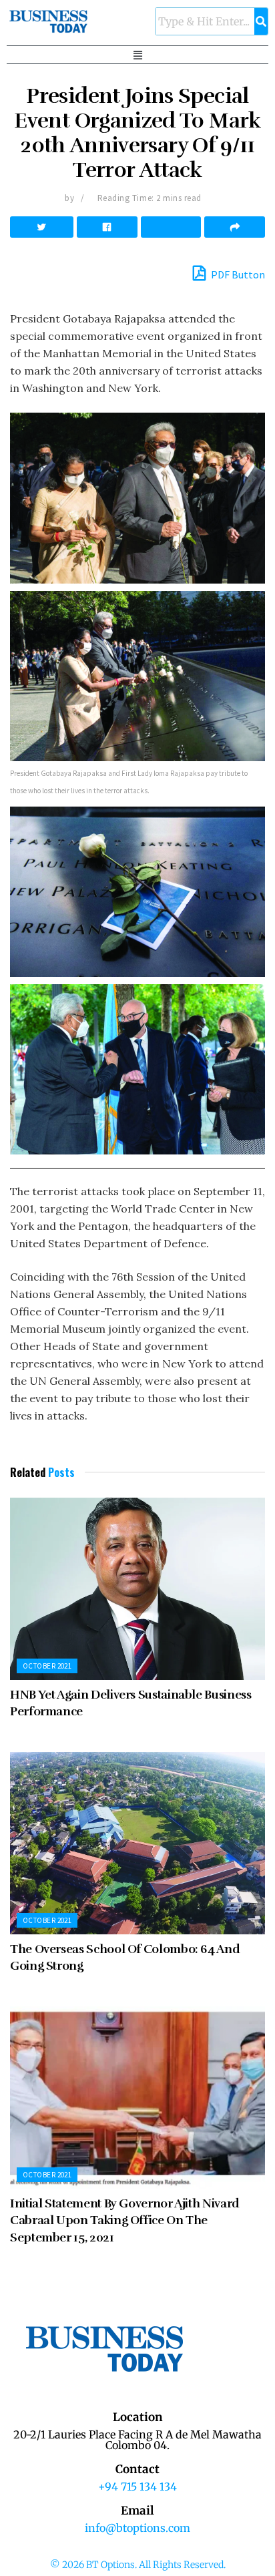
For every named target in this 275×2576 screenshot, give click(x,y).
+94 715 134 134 (137, 2487)
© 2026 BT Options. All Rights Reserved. (138, 2565)
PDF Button (237, 274)
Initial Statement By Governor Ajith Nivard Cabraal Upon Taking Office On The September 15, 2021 (125, 2220)
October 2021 (47, 1666)
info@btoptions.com (137, 2528)
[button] (137, 55)
